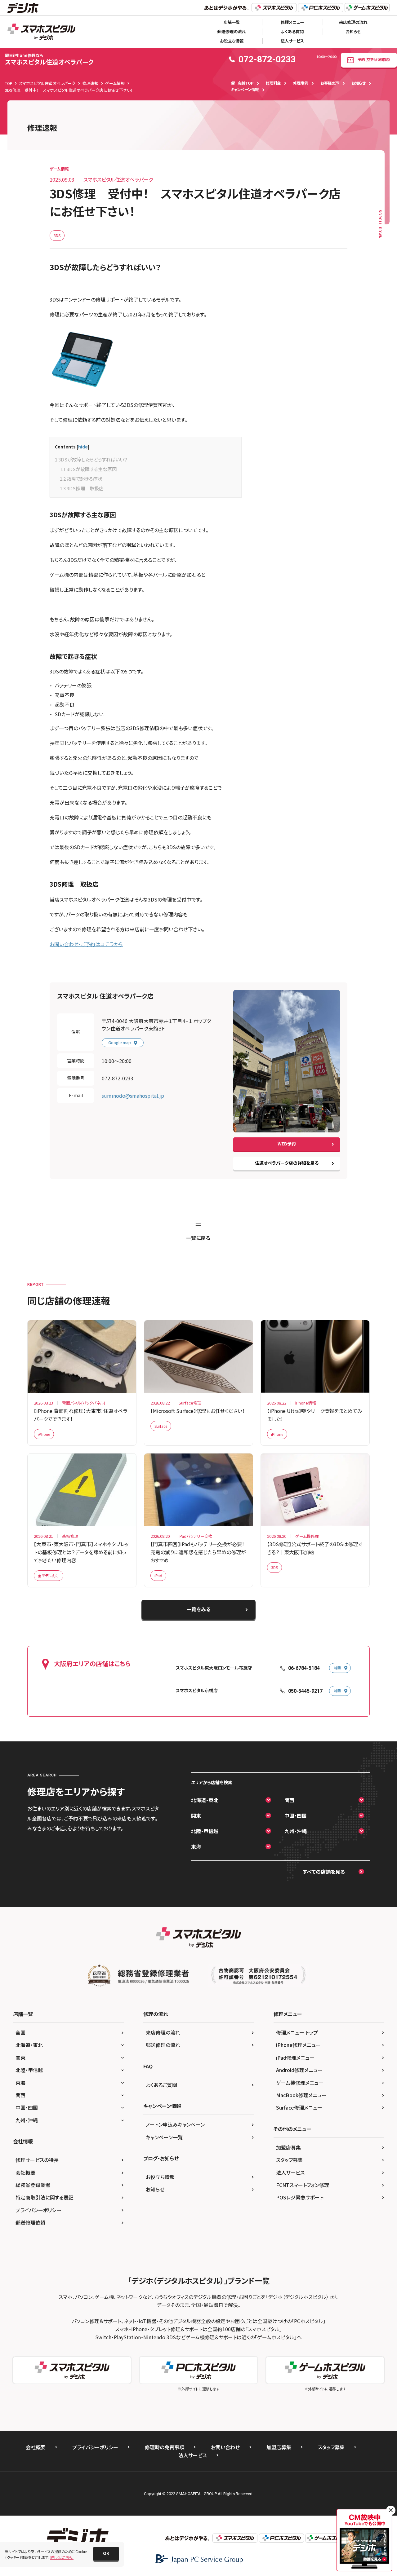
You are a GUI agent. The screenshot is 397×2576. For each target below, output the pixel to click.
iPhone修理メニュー (298, 2045)
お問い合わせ (225, 2447)
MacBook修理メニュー (301, 2095)
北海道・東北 (205, 1800)
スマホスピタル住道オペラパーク (49, 59)
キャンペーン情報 (245, 90)
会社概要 (25, 2172)
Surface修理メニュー (299, 2107)
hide (83, 447)
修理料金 (273, 83)
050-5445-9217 (305, 1691)
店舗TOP (245, 83)
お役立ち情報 (232, 41)
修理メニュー (292, 22)
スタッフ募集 (289, 2160)
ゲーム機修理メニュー (300, 2083)
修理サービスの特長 (37, 2160)
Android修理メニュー (299, 2070)
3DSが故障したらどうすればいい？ (91, 459)
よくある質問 (292, 31)
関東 (196, 1815)
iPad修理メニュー (295, 2058)
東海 (196, 1846)
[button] (106, 2554)
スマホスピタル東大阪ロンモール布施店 (214, 1668)
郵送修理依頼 (30, 2222)
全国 (20, 2032)
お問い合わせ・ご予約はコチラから (86, 944)
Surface (161, 1426)
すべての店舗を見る (324, 1872)
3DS (57, 235)
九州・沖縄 (296, 1831)
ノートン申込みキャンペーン (175, 2124)
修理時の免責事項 (165, 2447)
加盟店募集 (288, 2147)
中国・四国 (296, 1815)
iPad (158, 1575)
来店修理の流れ (353, 22)
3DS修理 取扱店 (82, 488)
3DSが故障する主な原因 (88, 469)
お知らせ (353, 31)
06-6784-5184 (304, 1668)
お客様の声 (330, 83)
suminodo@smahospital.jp (133, 1096)
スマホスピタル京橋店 (197, 1691)
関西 (289, 1800)
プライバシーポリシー (38, 2210)
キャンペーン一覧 (164, 2137)
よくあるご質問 (161, 2085)
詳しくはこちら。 (62, 2557)
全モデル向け (49, 1575)
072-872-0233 (118, 1078)
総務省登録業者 (33, 2185)
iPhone (44, 1434)
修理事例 (301, 83)
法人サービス (292, 41)
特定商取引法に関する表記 (45, 2197)
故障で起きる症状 (81, 479)
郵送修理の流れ (232, 31)
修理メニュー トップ (297, 2032)
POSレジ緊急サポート (300, 2197)
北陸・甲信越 (205, 1831)
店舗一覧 (232, 22)
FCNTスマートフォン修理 (303, 2185)
